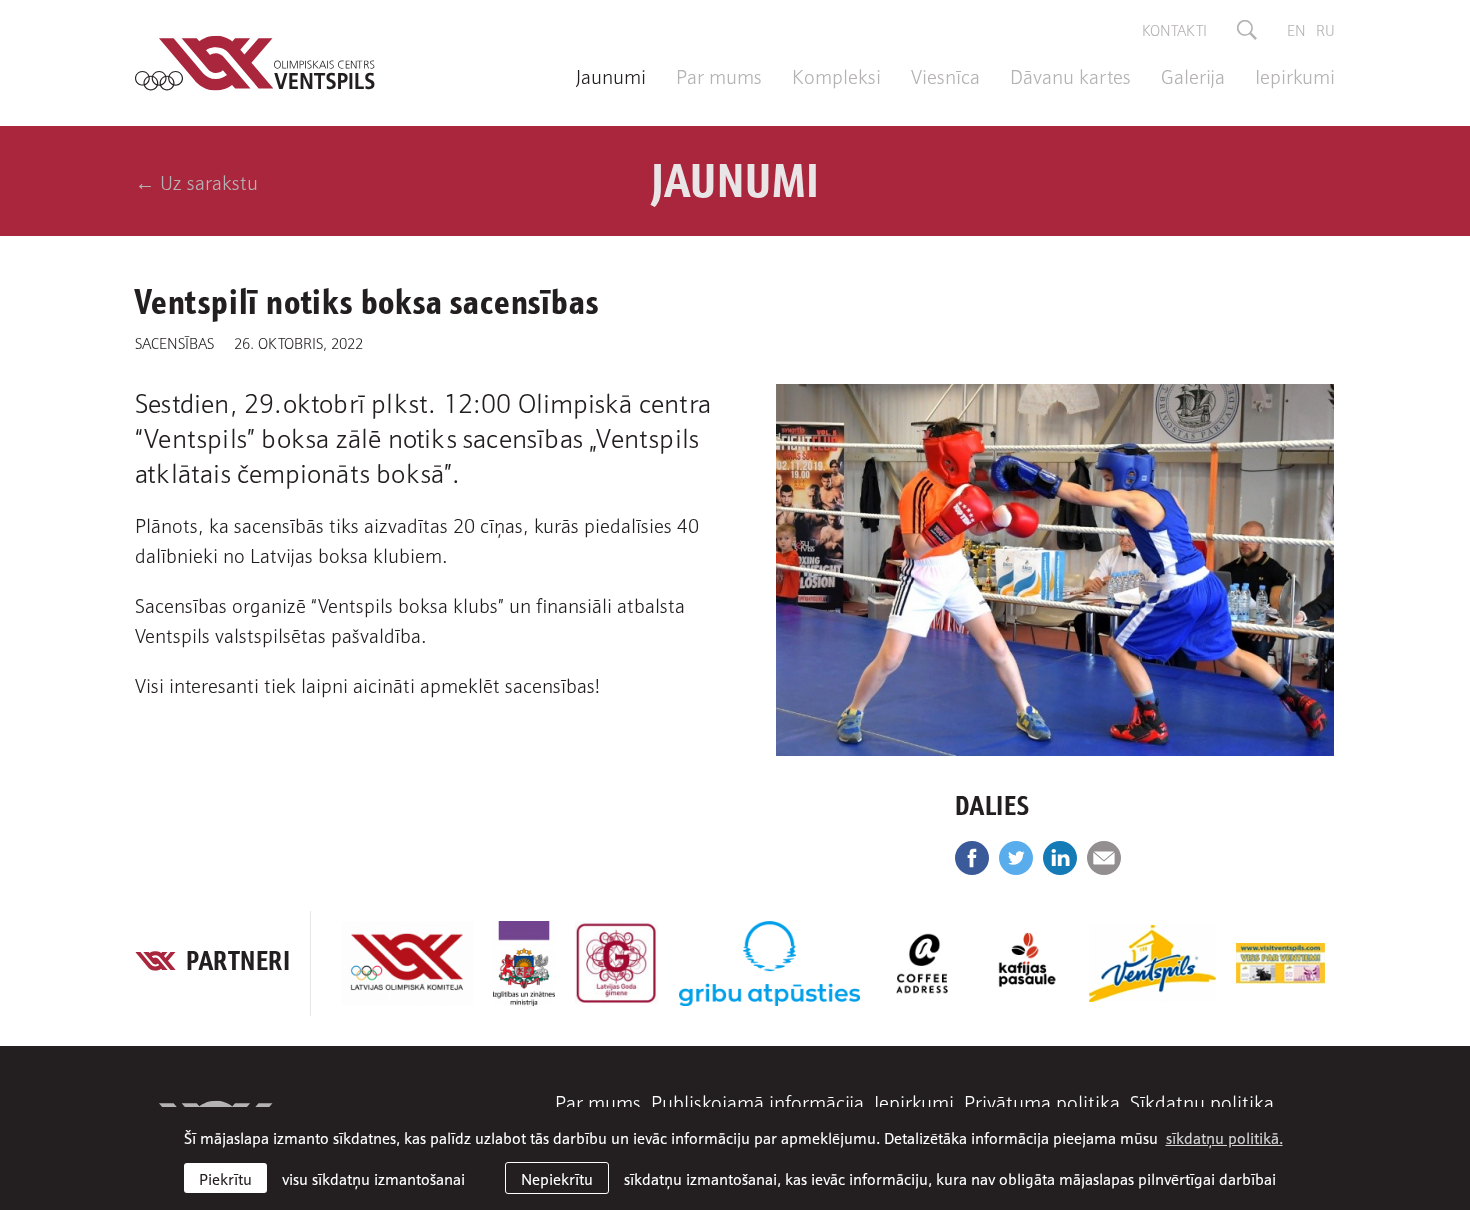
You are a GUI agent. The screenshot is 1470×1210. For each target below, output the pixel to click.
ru (1325, 29)
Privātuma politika (1042, 1101)
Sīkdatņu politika (1202, 1101)
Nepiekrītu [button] (557, 1178)
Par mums (719, 75)
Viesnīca (945, 75)
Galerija (1193, 75)
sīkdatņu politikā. (1224, 1137)
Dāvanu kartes (1070, 75)
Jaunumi (611, 75)
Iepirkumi (1295, 75)
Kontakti (1174, 29)
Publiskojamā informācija (757, 1101)
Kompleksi (836, 75)
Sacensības (174, 342)
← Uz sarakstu (196, 181)
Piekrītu (225, 1178)
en (1296, 29)
